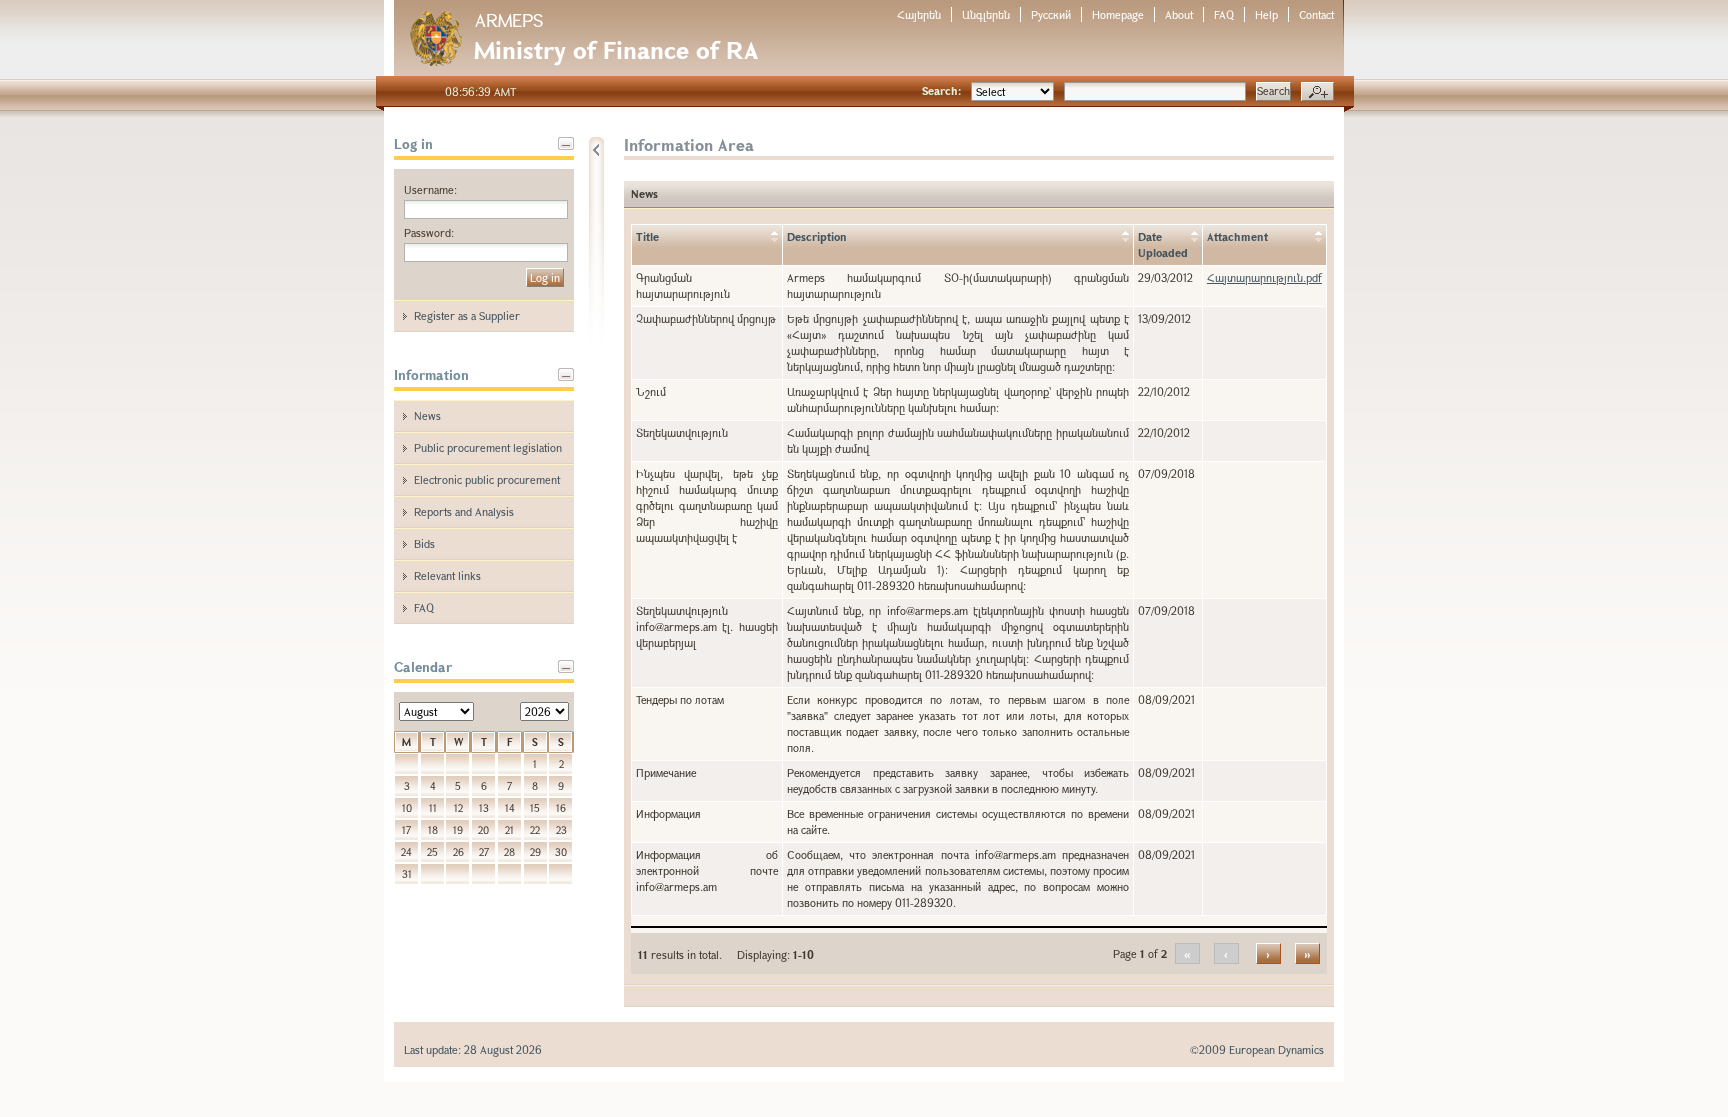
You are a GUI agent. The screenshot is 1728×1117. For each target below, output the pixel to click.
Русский (1051, 14)
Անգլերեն (986, 14)
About (1179, 14)
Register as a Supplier (467, 315)
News (427, 415)
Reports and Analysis (464, 511)
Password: (429, 232)
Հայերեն (919, 14)
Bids (424, 543)
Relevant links (447, 575)
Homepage (1118, 14)
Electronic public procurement (487, 479)
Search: (941, 90)
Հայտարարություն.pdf (1264, 277)
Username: (430, 189)
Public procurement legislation (488, 447)
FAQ (1224, 14)
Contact (1316, 14)
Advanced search (1317, 92)
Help (1266, 14)
